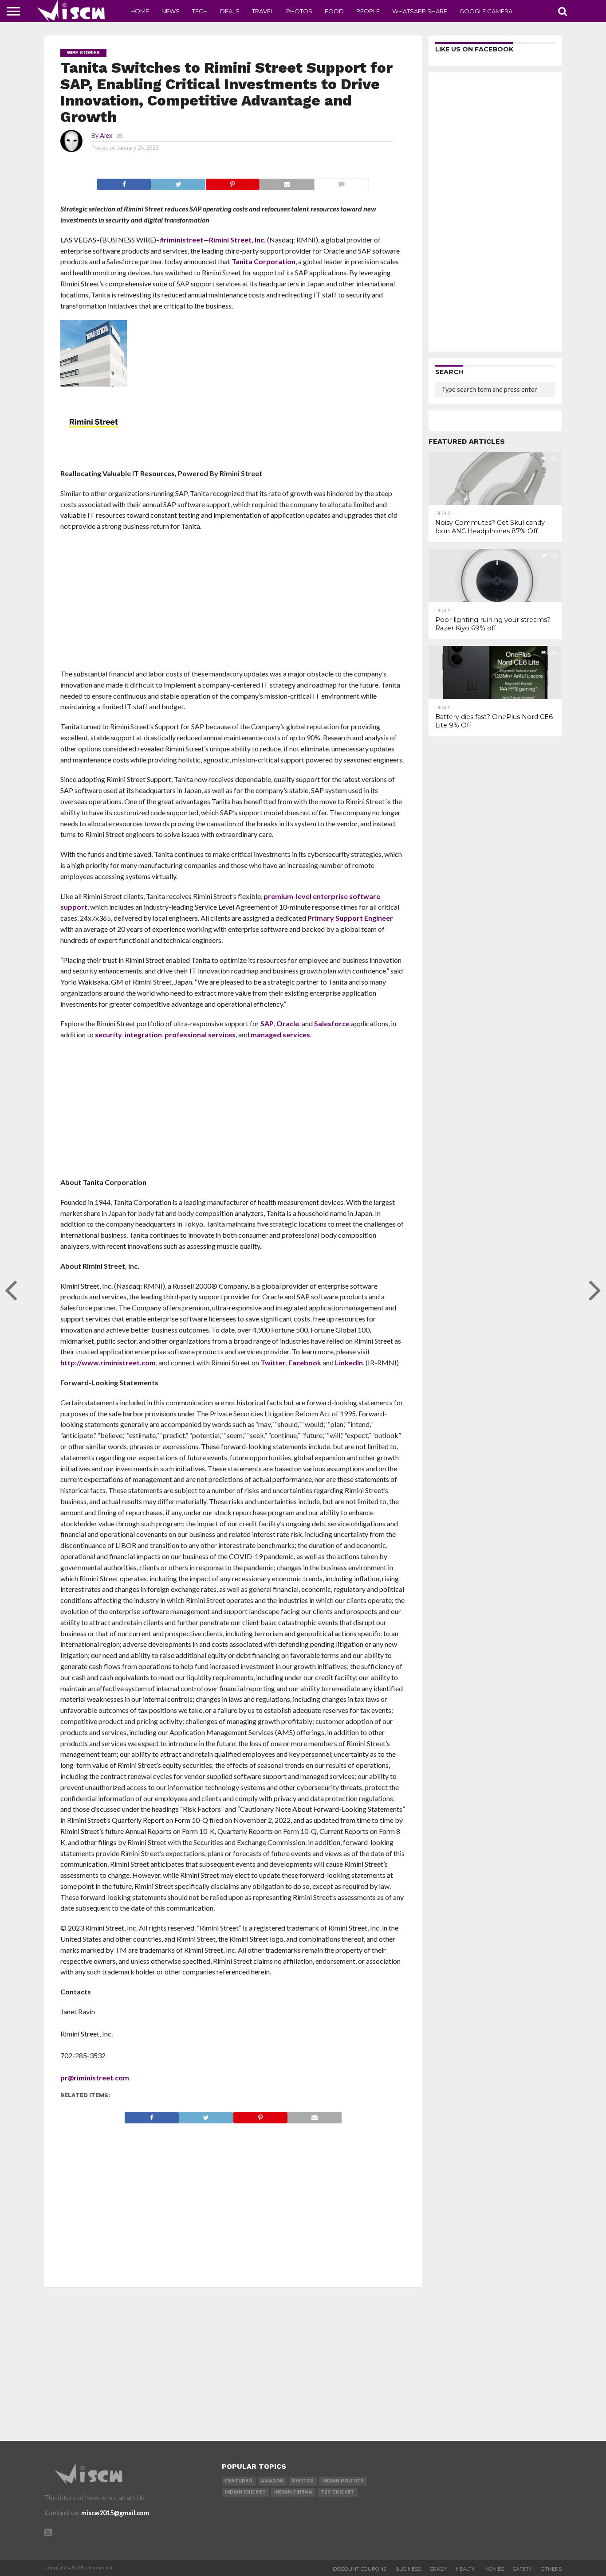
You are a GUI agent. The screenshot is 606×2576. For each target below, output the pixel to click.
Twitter (273, 1362)
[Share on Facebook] (124, 182)
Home (140, 11)
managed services (280, 1034)
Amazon (272, 2481)
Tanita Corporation (264, 261)
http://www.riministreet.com (108, 1362)
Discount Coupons (360, 2569)
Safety (522, 2569)
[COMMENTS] (342, 182)
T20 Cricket (338, 2492)
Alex (106, 135)
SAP (267, 1023)
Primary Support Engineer (350, 918)
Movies (494, 2569)
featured (239, 2481)
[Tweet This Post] (178, 182)
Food (334, 11)
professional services (200, 1034)
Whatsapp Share (420, 11)
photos (303, 2481)
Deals (230, 11)
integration (143, 1034)
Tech (200, 11)
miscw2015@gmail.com (115, 2513)
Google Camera (486, 11)
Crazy (438, 2569)
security (108, 1034)
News (171, 11)
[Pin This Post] (232, 182)
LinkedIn (349, 1362)
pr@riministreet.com (95, 2078)
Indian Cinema (293, 2492)
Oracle (288, 1023)
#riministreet (181, 240)
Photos (299, 11)
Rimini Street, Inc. (237, 240)
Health (466, 2569)
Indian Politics (343, 2481)
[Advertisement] (233, 603)
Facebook (305, 1362)
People (368, 11)
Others (551, 2569)
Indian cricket (245, 2492)
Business (408, 2569)
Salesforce (332, 1023)
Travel (263, 11)
